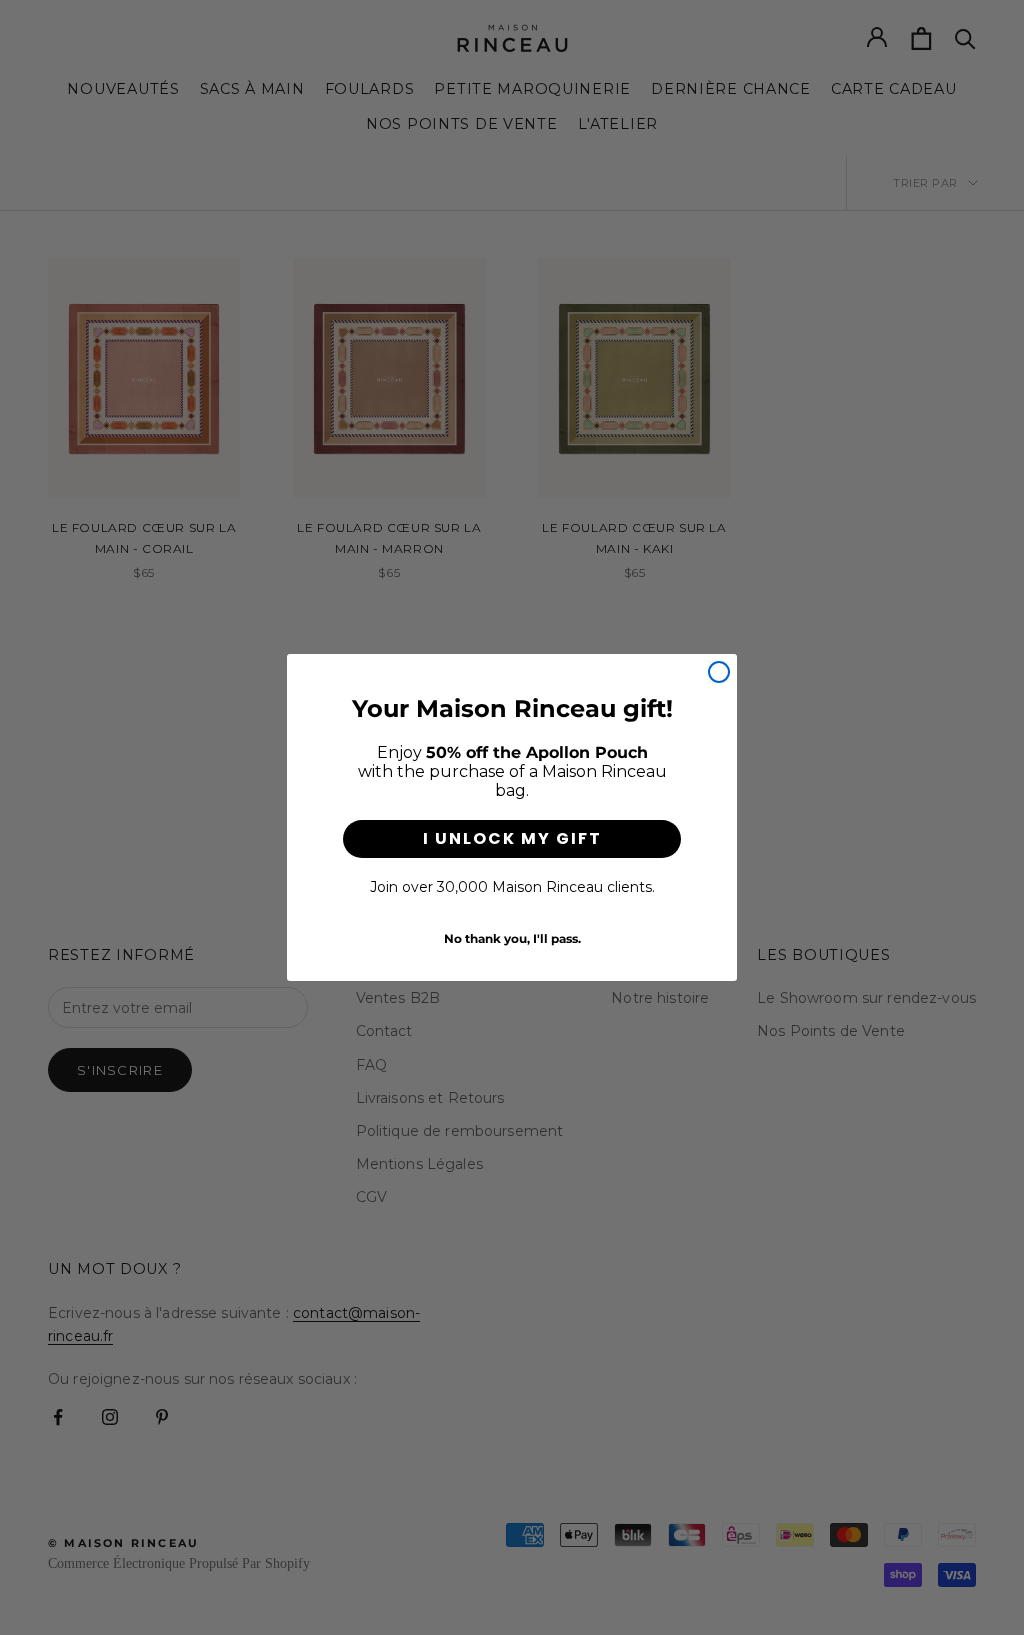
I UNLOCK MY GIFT (512, 838)
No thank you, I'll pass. (512, 938)
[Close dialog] (719, 672)
